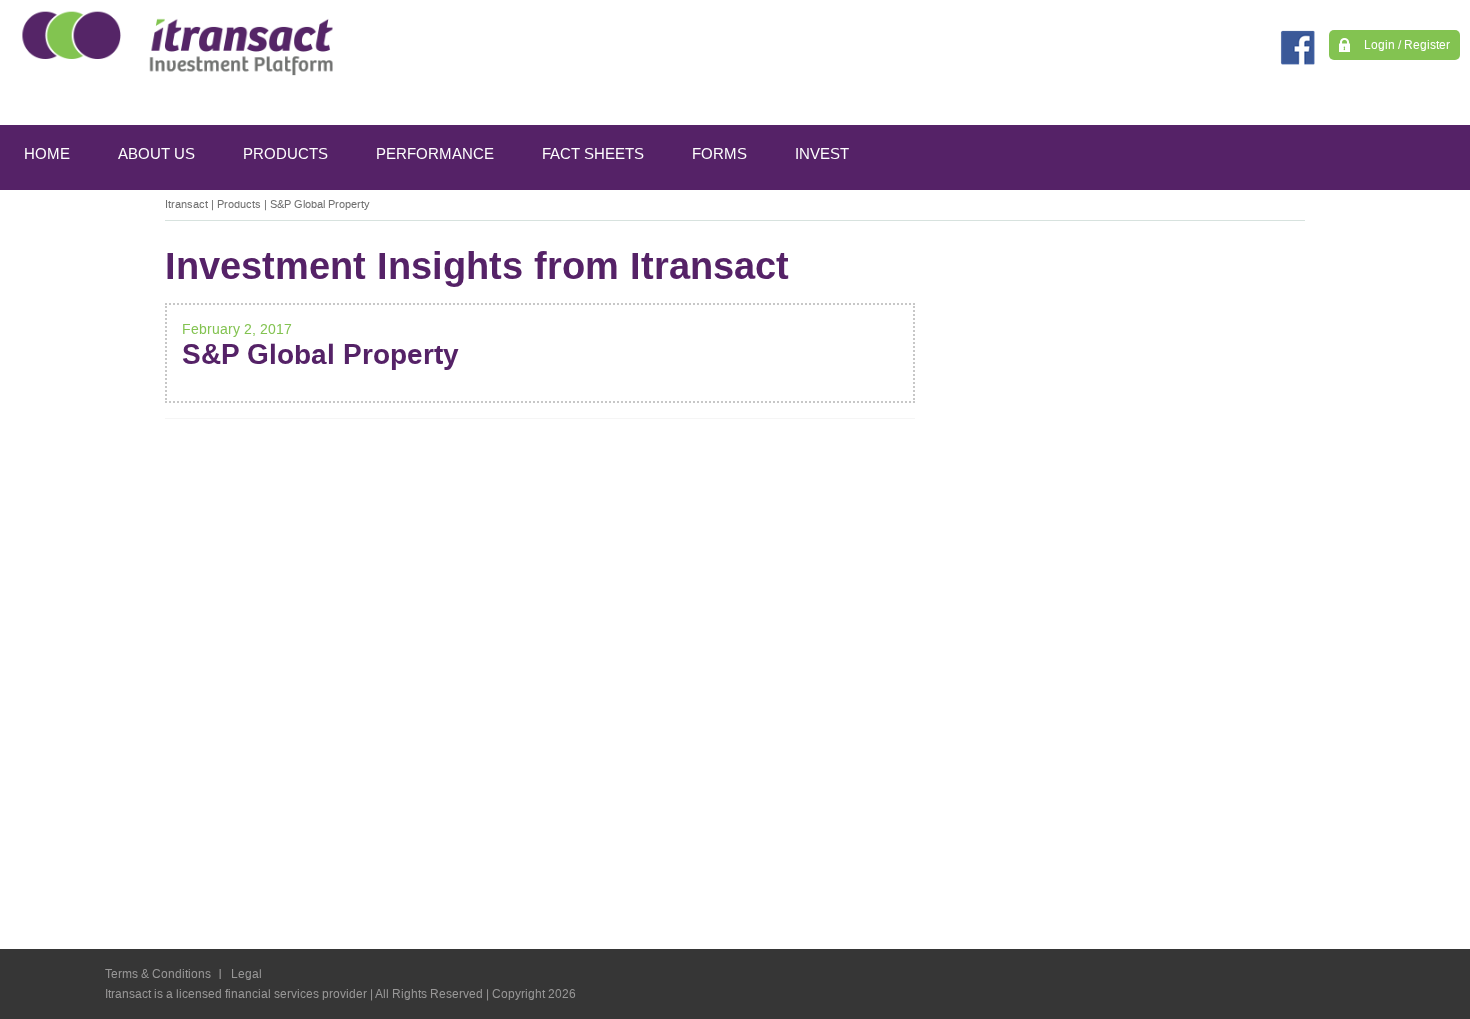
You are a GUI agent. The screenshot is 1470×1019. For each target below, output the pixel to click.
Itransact (186, 204)
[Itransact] (172, 42)
